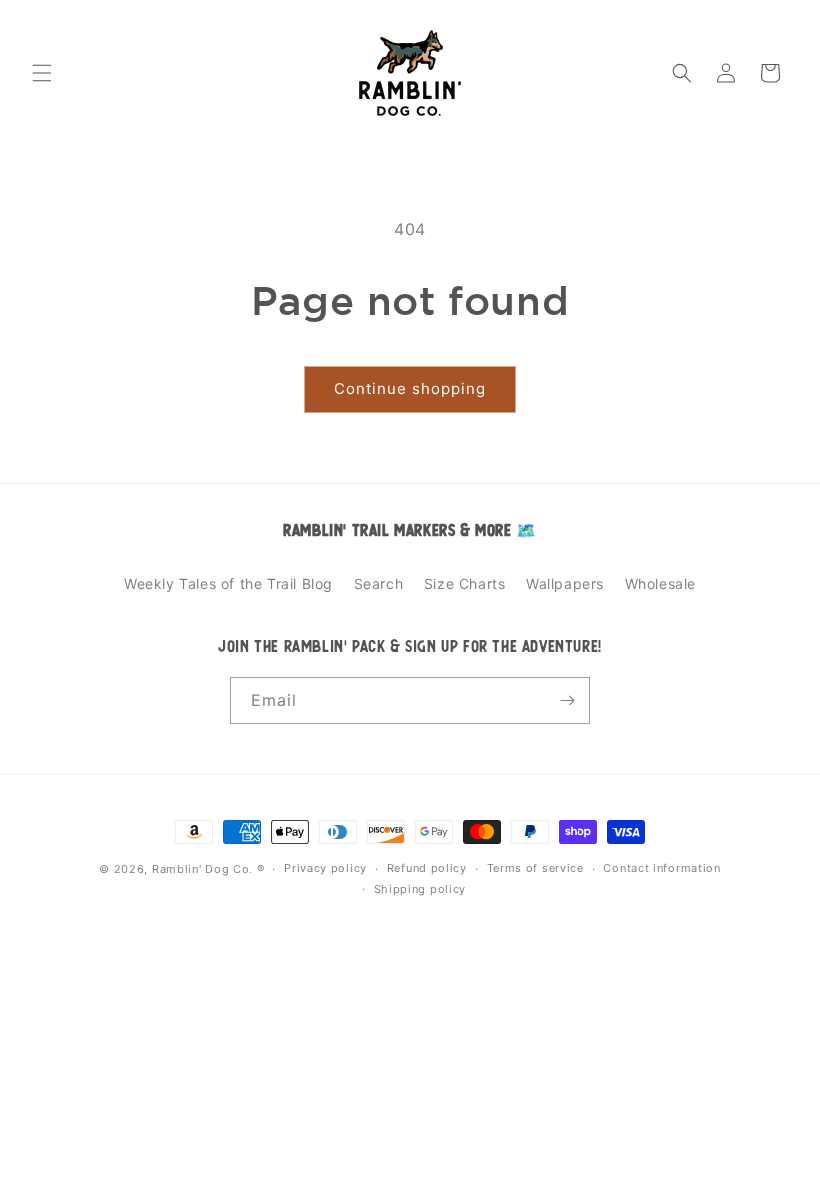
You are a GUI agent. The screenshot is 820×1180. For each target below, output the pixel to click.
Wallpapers (565, 583)
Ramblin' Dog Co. (202, 869)
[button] (42, 73)
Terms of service (535, 868)
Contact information (661, 868)
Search (379, 583)
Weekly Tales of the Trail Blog (228, 583)
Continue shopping (410, 388)
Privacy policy (325, 868)
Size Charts (465, 583)
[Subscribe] (567, 700)
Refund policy (427, 868)
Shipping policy (420, 889)
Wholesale (660, 583)
